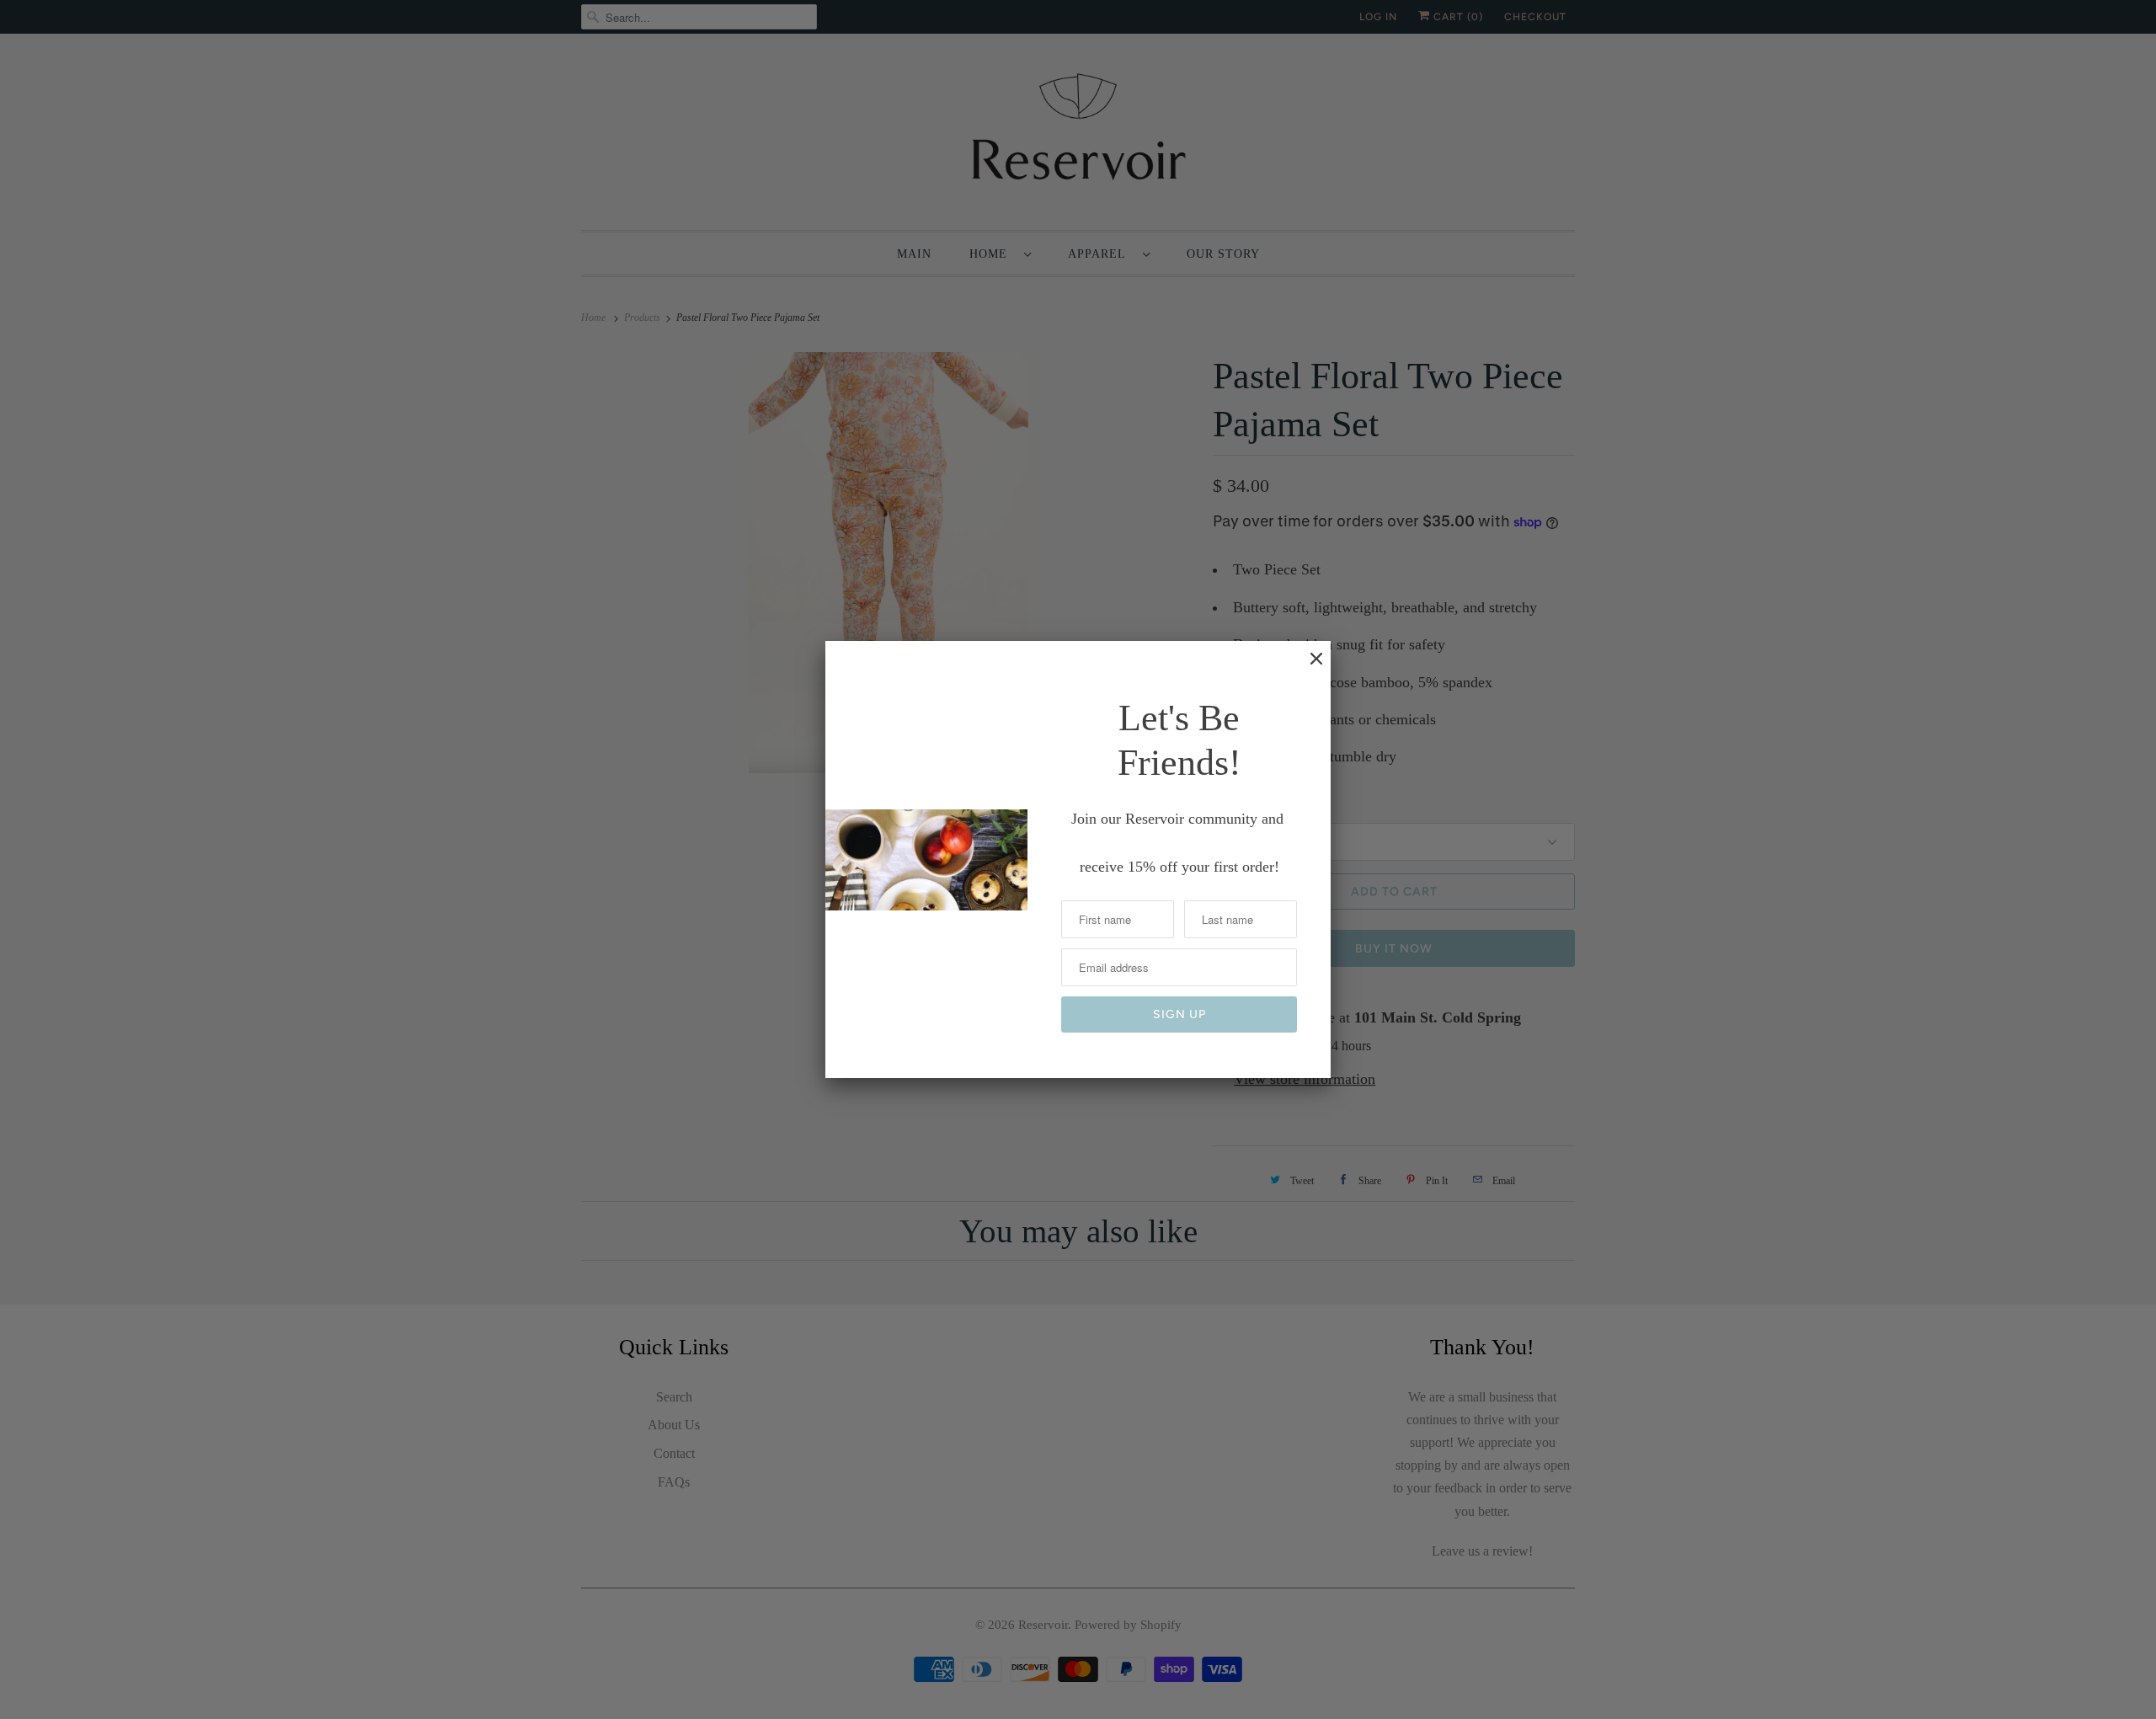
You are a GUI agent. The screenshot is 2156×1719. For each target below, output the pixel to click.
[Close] (1308, 667)
